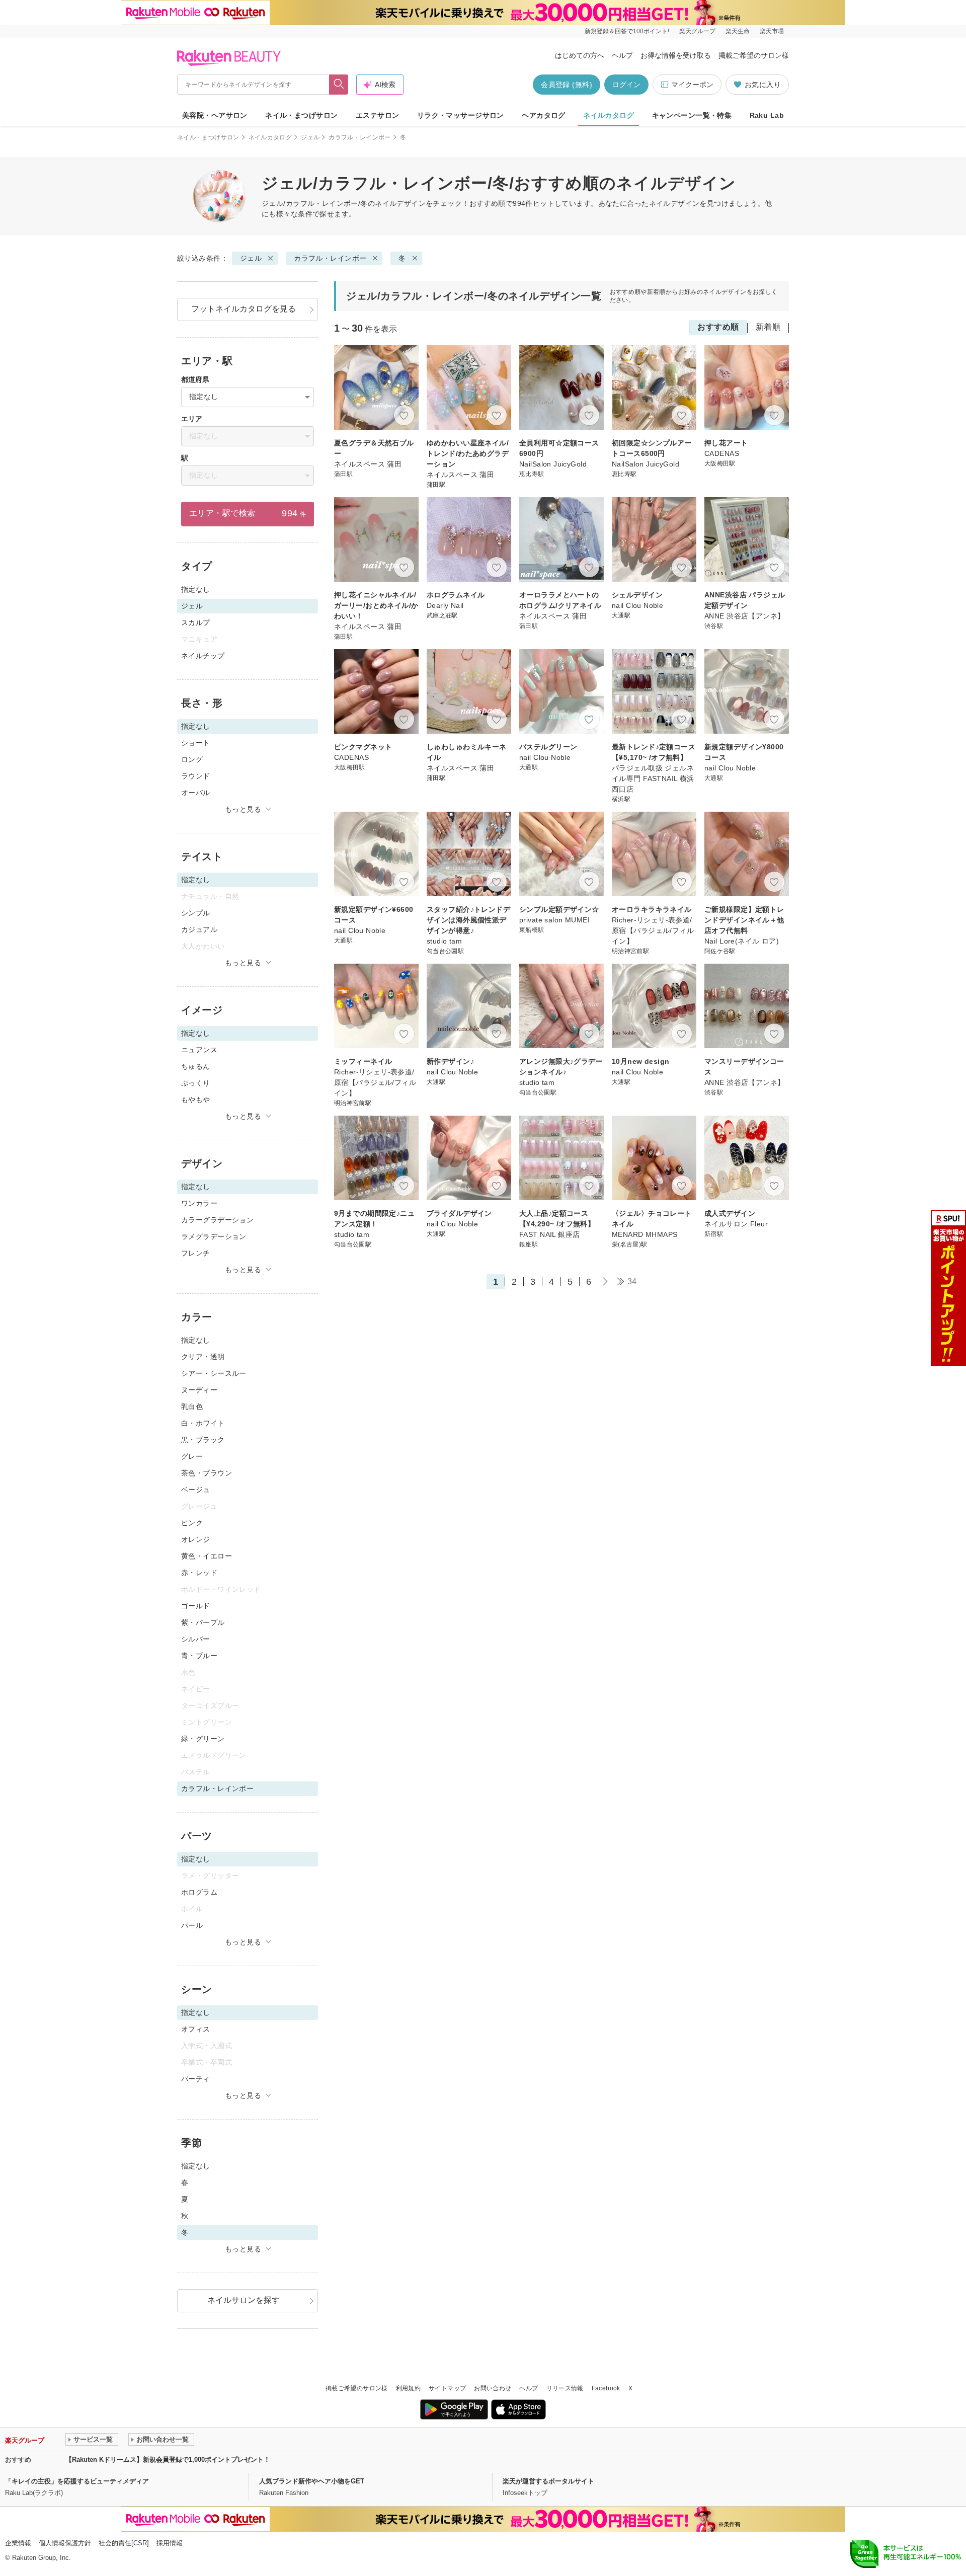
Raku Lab (767, 115)
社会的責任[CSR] (124, 2543)
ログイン (626, 85)
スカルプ (196, 622)
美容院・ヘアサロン (215, 115)
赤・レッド (199, 1573)
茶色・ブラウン (207, 1473)
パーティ (196, 2079)
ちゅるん (196, 1066)
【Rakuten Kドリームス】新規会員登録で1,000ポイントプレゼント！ (168, 2460)
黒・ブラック (203, 1440)
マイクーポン (692, 85)
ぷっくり (196, 1083)
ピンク (192, 1523)
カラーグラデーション (217, 1220)
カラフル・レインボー (360, 137)
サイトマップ (447, 2388)
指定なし (196, 589)
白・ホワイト (203, 1423)
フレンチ (196, 1253)
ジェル (310, 137)
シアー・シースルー (214, 1373)
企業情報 (18, 2543)
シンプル (196, 913)
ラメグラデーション (214, 1236)
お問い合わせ (493, 2388)
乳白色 (192, 1407)
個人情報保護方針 (65, 2543)
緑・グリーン (203, 1739)
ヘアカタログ (544, 115)
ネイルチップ (203, 656)
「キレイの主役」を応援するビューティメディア (77, 2481)
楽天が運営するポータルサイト (548, 2481)
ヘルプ (622, 55)
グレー (192, 1456)
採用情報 (170, 2543)
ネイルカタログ (609, 115)
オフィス (196, 2029)
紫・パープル (203, 1622)
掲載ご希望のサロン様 (754, 55)
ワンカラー (199, 1203)
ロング (192, 759)
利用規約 (408, 2388)
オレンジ (196, 1539)
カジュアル (199, 929)
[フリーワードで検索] (339, 85)
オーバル (196, 793)
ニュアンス (199, 1050)
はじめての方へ (580, 55)
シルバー (196, 1639)
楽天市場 (772, 31)
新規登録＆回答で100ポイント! (627, 31)
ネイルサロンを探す (244, 2300)
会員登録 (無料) (567, 85)
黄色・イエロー (207, 1556)
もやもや (196, 1100)
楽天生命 (738, 31)
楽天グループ (697, 31)
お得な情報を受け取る (676, 55)
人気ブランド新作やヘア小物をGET (312, 2481)
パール (192, 1925)
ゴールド (196, 1606)
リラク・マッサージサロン (461, 115)
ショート (196, 743)
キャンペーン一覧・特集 (692, 115)
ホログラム (199, 1892)
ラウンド (196, 776)
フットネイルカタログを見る (244, 309)
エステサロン (378, 115)
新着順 (768, 327)
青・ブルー (199, 1656)
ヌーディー (199, 1390)
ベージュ (196, 1490)
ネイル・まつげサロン (301, 115)
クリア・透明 (203, 1357)
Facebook (606, 2388)
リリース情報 (565, 2388)
